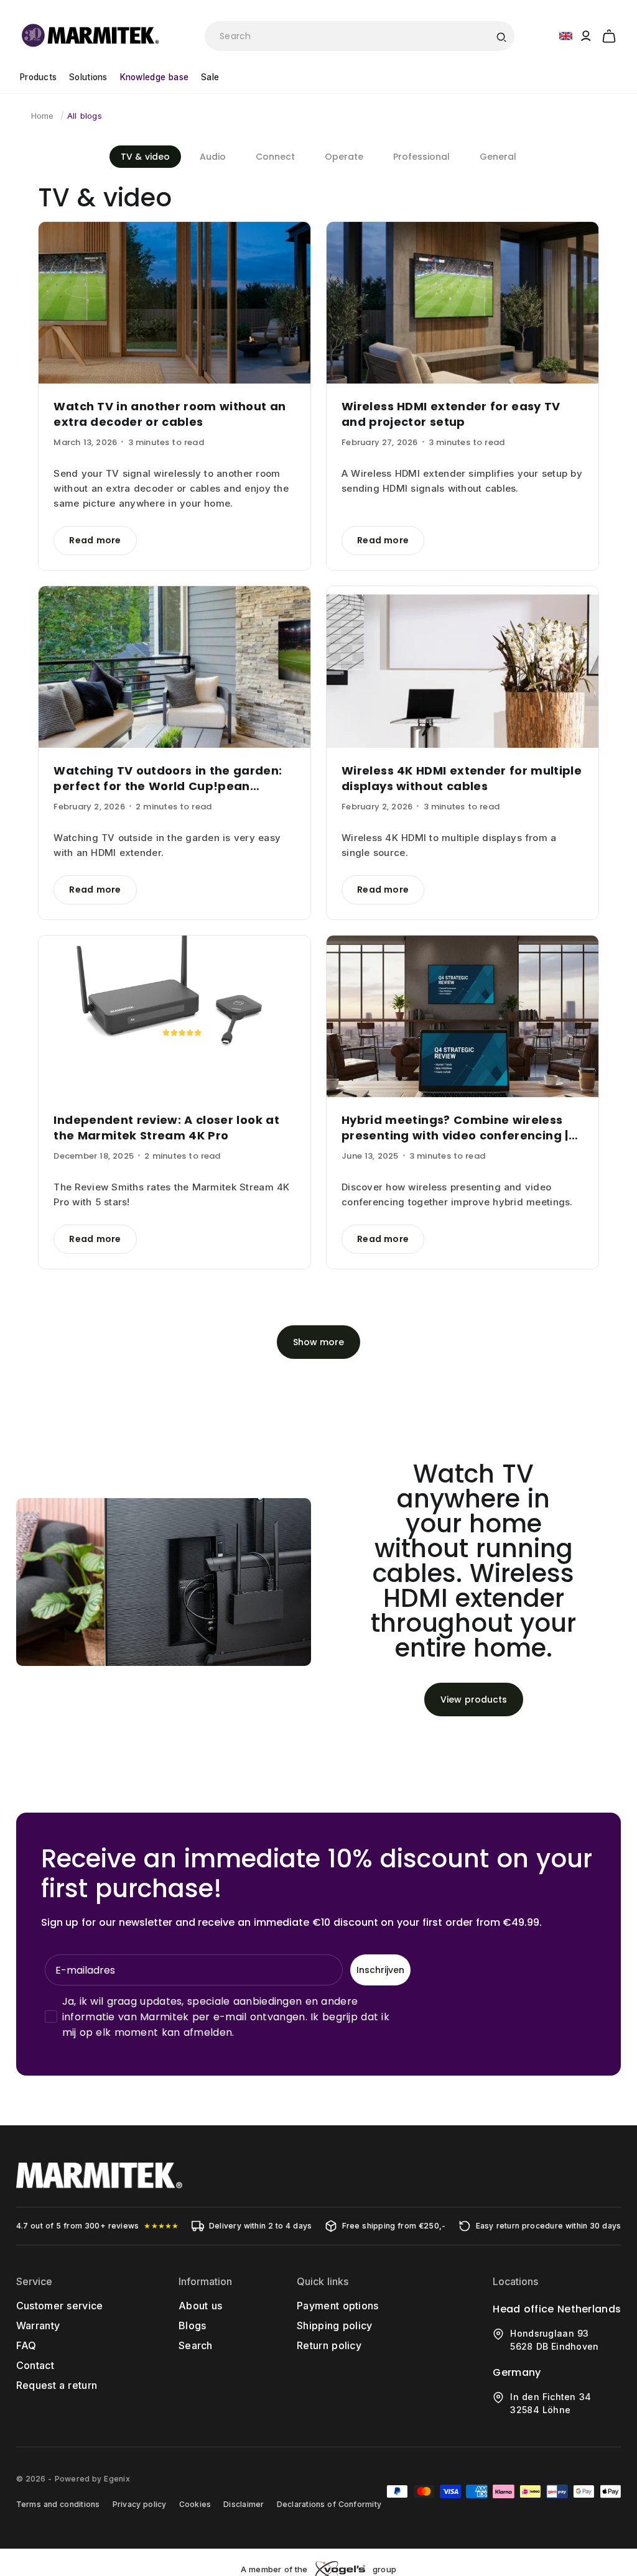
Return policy (329, 2345)
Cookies (195, 2504)
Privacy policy (140, 2504)
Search (196, 2345)
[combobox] (360, 36)
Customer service (60, 2306)
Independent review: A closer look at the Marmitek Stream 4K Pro (166, 1128)
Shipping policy (335, 2325)
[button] (609, 34)
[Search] (501, 36)
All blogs (85, 116)
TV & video (145, 157)
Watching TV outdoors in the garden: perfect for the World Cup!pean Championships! (168, 778)
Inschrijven (380, 1970)
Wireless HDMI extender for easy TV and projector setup (451, 414)
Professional (421, 157)
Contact (35, 2365)
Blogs (193, 2325)
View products (474, 1700)
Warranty (38, 2325)
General (498, 157)
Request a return (57, 2385)
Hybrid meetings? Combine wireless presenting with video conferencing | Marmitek (455, 1128)
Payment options (338, 2306)
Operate (344, 157)
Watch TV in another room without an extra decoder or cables (170, 414)
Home (43, 116)
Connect (275, 157)
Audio (213, 157)
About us (200, 2306)
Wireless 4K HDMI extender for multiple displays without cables (462, 778)
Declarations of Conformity (329, 2504)
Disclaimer (244, 2504)
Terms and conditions (58, 2504)
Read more (95, 540)
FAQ (26, 2345)
